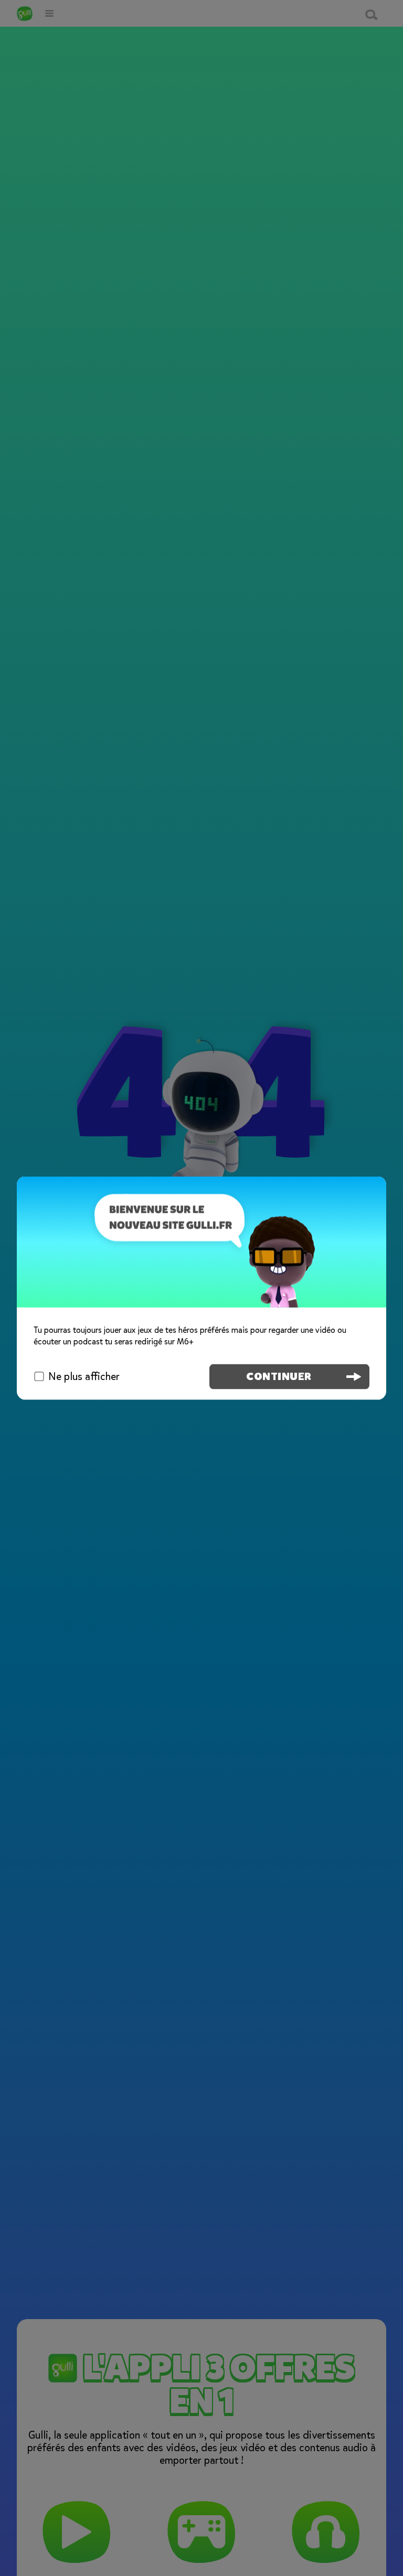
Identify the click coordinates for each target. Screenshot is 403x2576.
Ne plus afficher (84, 1377)
